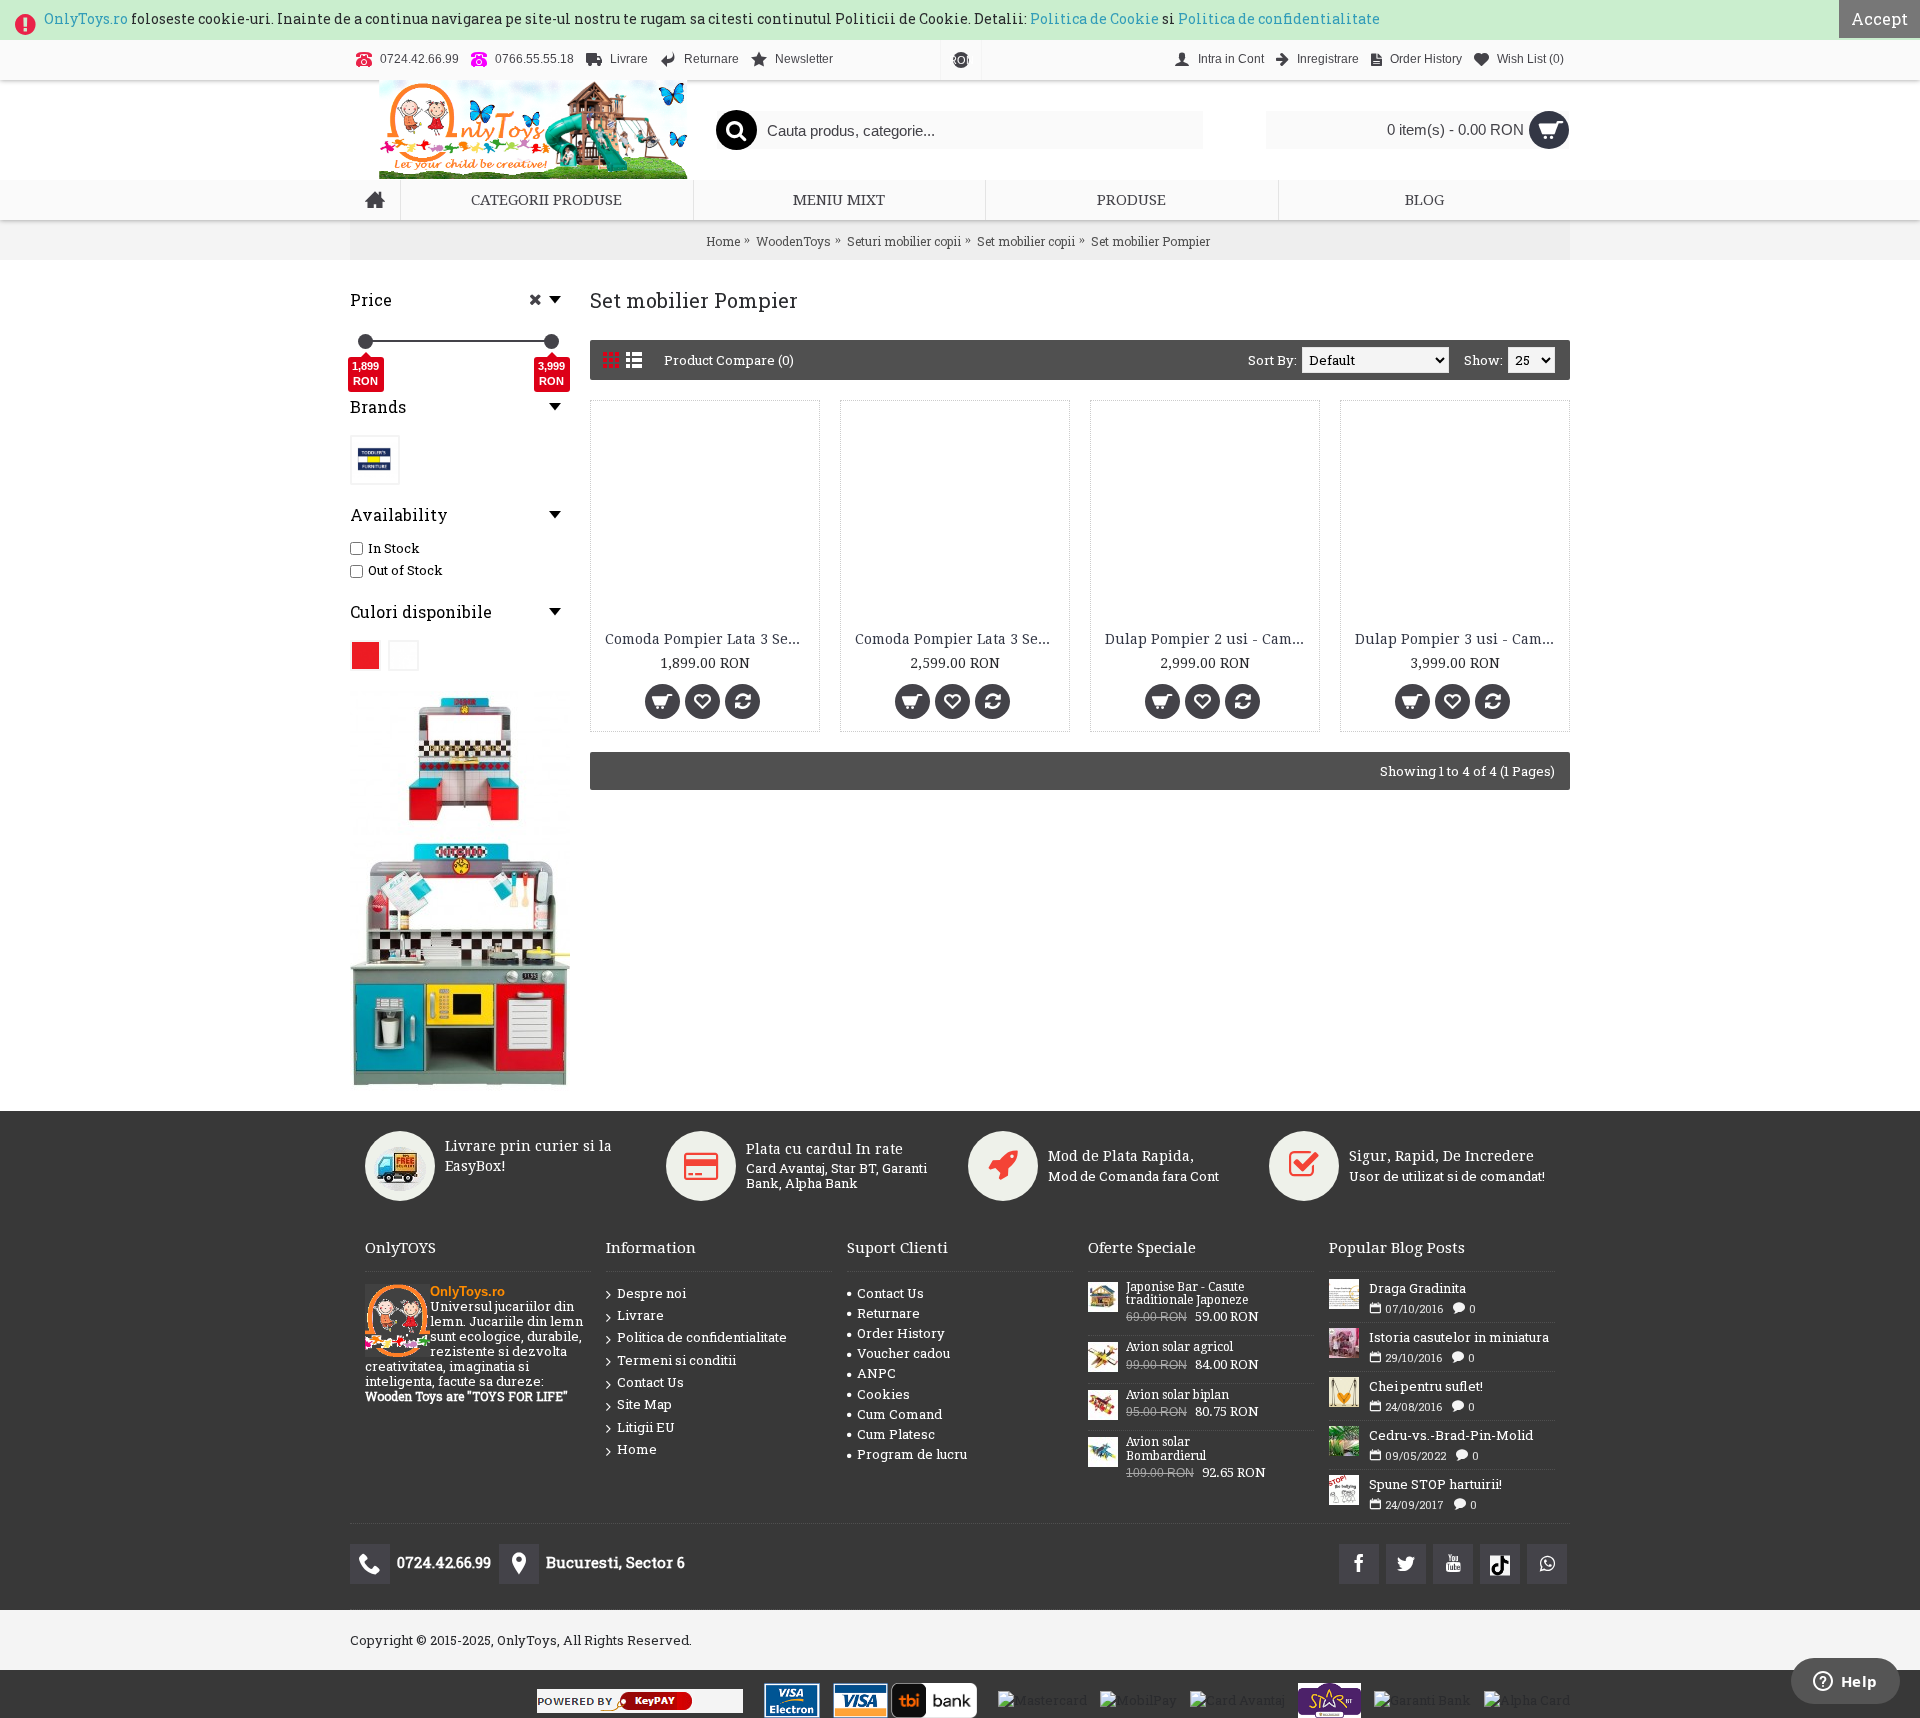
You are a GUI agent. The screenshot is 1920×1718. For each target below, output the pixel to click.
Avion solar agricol (1179, 1347)
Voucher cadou (903, 1353)
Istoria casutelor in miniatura (1459, 1337)
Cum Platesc (896, 1434)
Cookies (883, 1394)
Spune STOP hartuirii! (1435, 1484)
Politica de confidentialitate (1279, 18)
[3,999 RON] (551, 341)
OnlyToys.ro (86, 18)
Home (637, 1449)
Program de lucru (912, 1454)
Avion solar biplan (1177, 1395)
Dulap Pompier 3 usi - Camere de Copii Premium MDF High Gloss (1458, 639)
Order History (901, 1333)
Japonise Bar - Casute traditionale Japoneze (1187, 1294)
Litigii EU (646, 1427)
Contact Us (650, 1382)
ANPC (876, 1373)
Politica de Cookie (1094, 18)
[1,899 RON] (365, 341)
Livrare (640, 1315)
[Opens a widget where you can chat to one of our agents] (1845, 1683)
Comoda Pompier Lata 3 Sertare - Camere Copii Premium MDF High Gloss (708, 639)
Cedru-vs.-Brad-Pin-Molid (1451, 1435)
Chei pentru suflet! (1426, 1386)
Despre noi (651, 1293)
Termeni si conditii (676, 1360)
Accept (1879, 18)
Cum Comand (899, 1414)
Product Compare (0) (729, 360)
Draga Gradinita (1417, 1288)
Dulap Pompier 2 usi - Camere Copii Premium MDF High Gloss (1208, 639)
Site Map (644, 1404)
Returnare (888, 1313)
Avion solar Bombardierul (1166, 1449)
